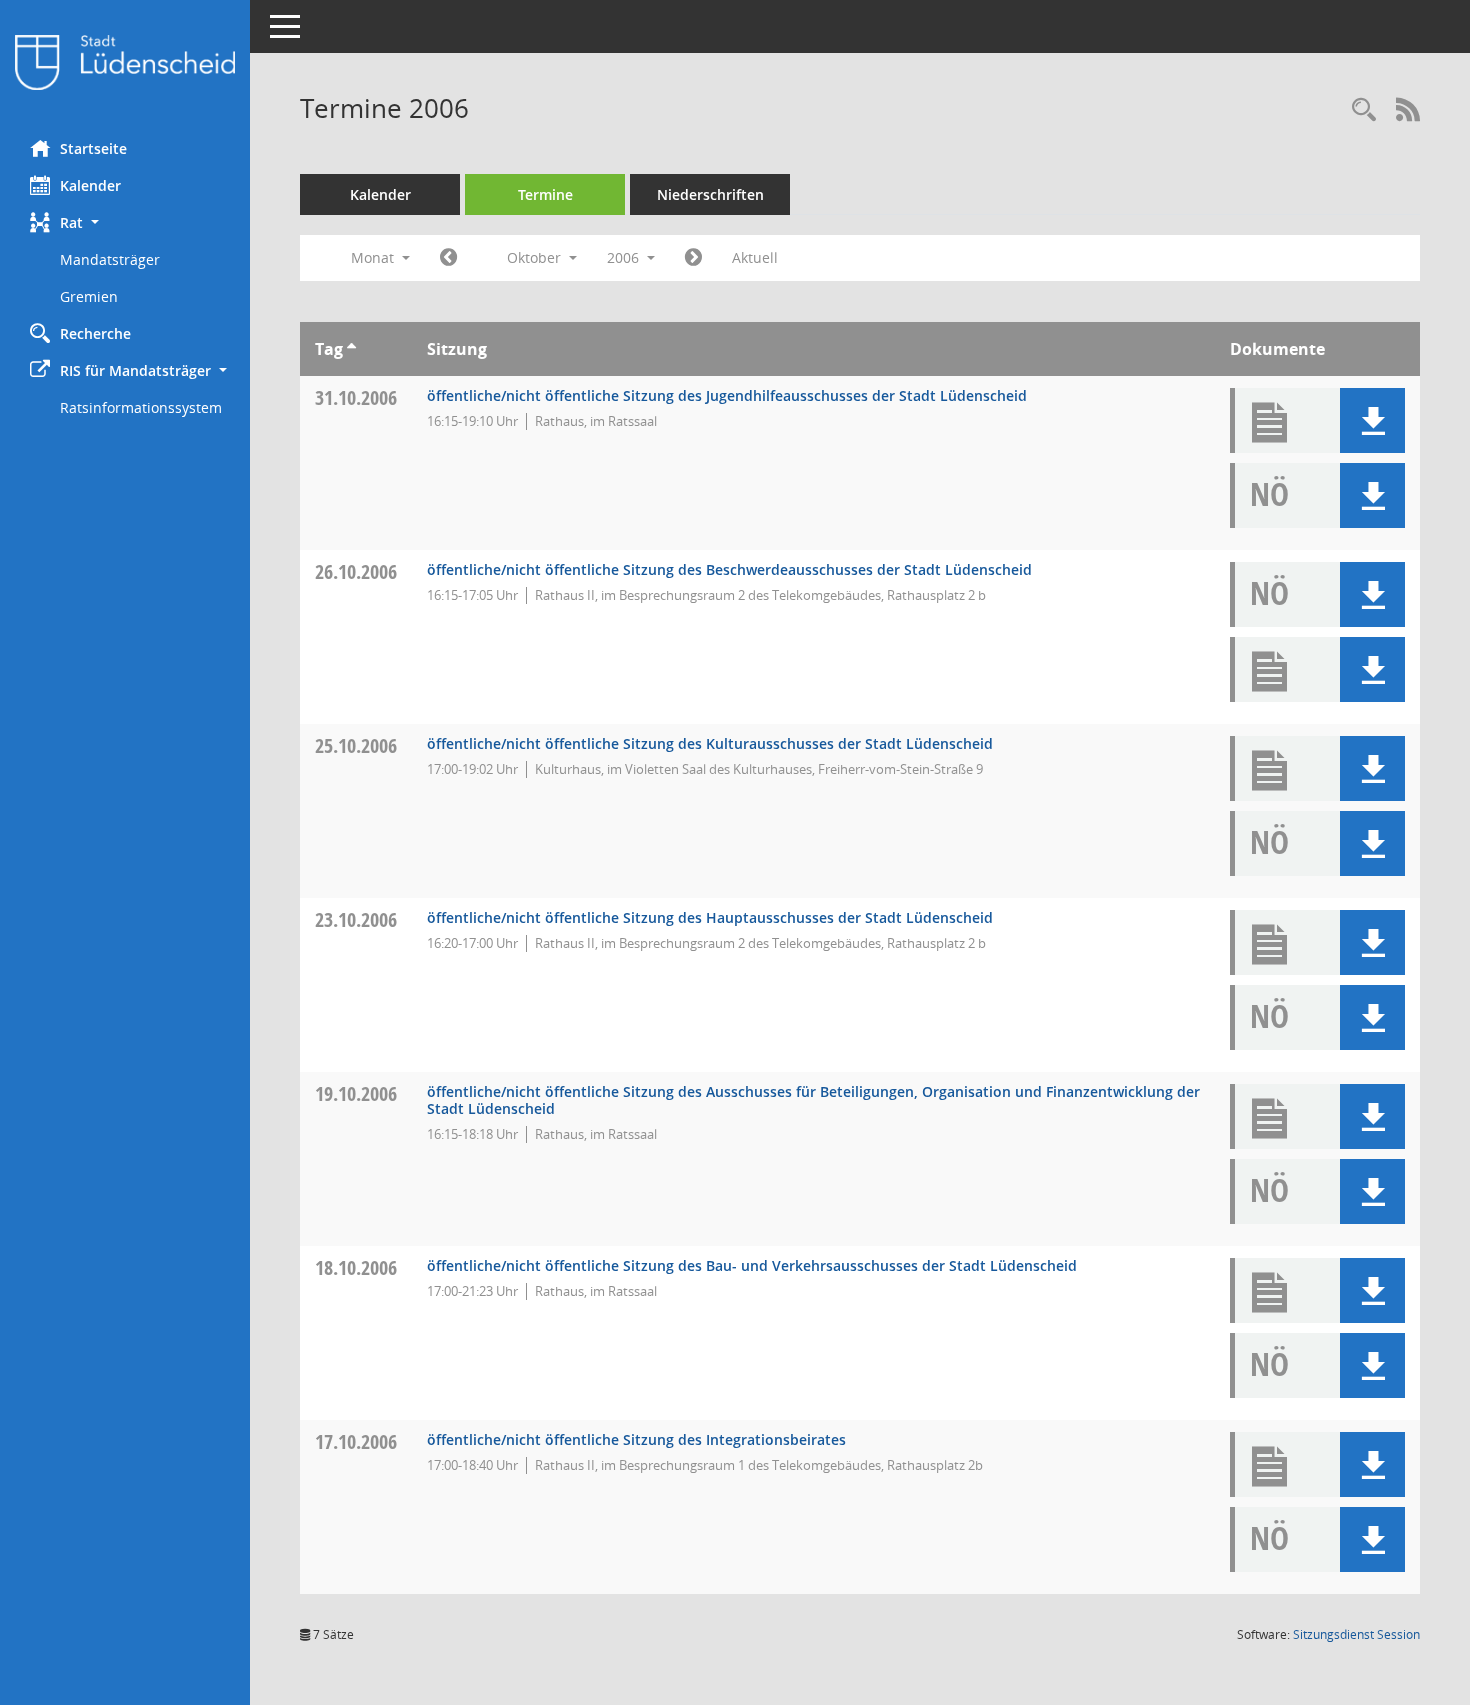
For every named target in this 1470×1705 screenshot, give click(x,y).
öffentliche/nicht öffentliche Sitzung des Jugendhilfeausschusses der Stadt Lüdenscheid (727, 395)
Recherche (95, 333)
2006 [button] (625, 257)
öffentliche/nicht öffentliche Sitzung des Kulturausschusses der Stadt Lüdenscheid (710, 743)
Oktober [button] (536, 257)
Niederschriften (710, 194)
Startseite (93, 148)
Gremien (89, 296)
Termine (545, 194)
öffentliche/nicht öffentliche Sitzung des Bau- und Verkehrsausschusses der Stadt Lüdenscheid (752, 1265)
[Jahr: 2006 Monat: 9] (448, 258)
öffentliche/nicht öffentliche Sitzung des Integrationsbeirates (636, 1439)
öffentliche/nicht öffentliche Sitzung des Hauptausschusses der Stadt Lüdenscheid (710, 917)
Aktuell (755, 257)
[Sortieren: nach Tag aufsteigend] (351, 349)
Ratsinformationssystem (141, 407)
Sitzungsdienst (1356, 1634)
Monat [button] (374, 257)
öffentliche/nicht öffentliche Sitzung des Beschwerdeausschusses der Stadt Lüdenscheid (729, 569)
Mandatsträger (110, 259)
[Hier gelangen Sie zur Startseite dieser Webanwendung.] (125, 62)
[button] (125, 222)
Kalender (90, 185)
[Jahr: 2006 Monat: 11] (693, 258)
